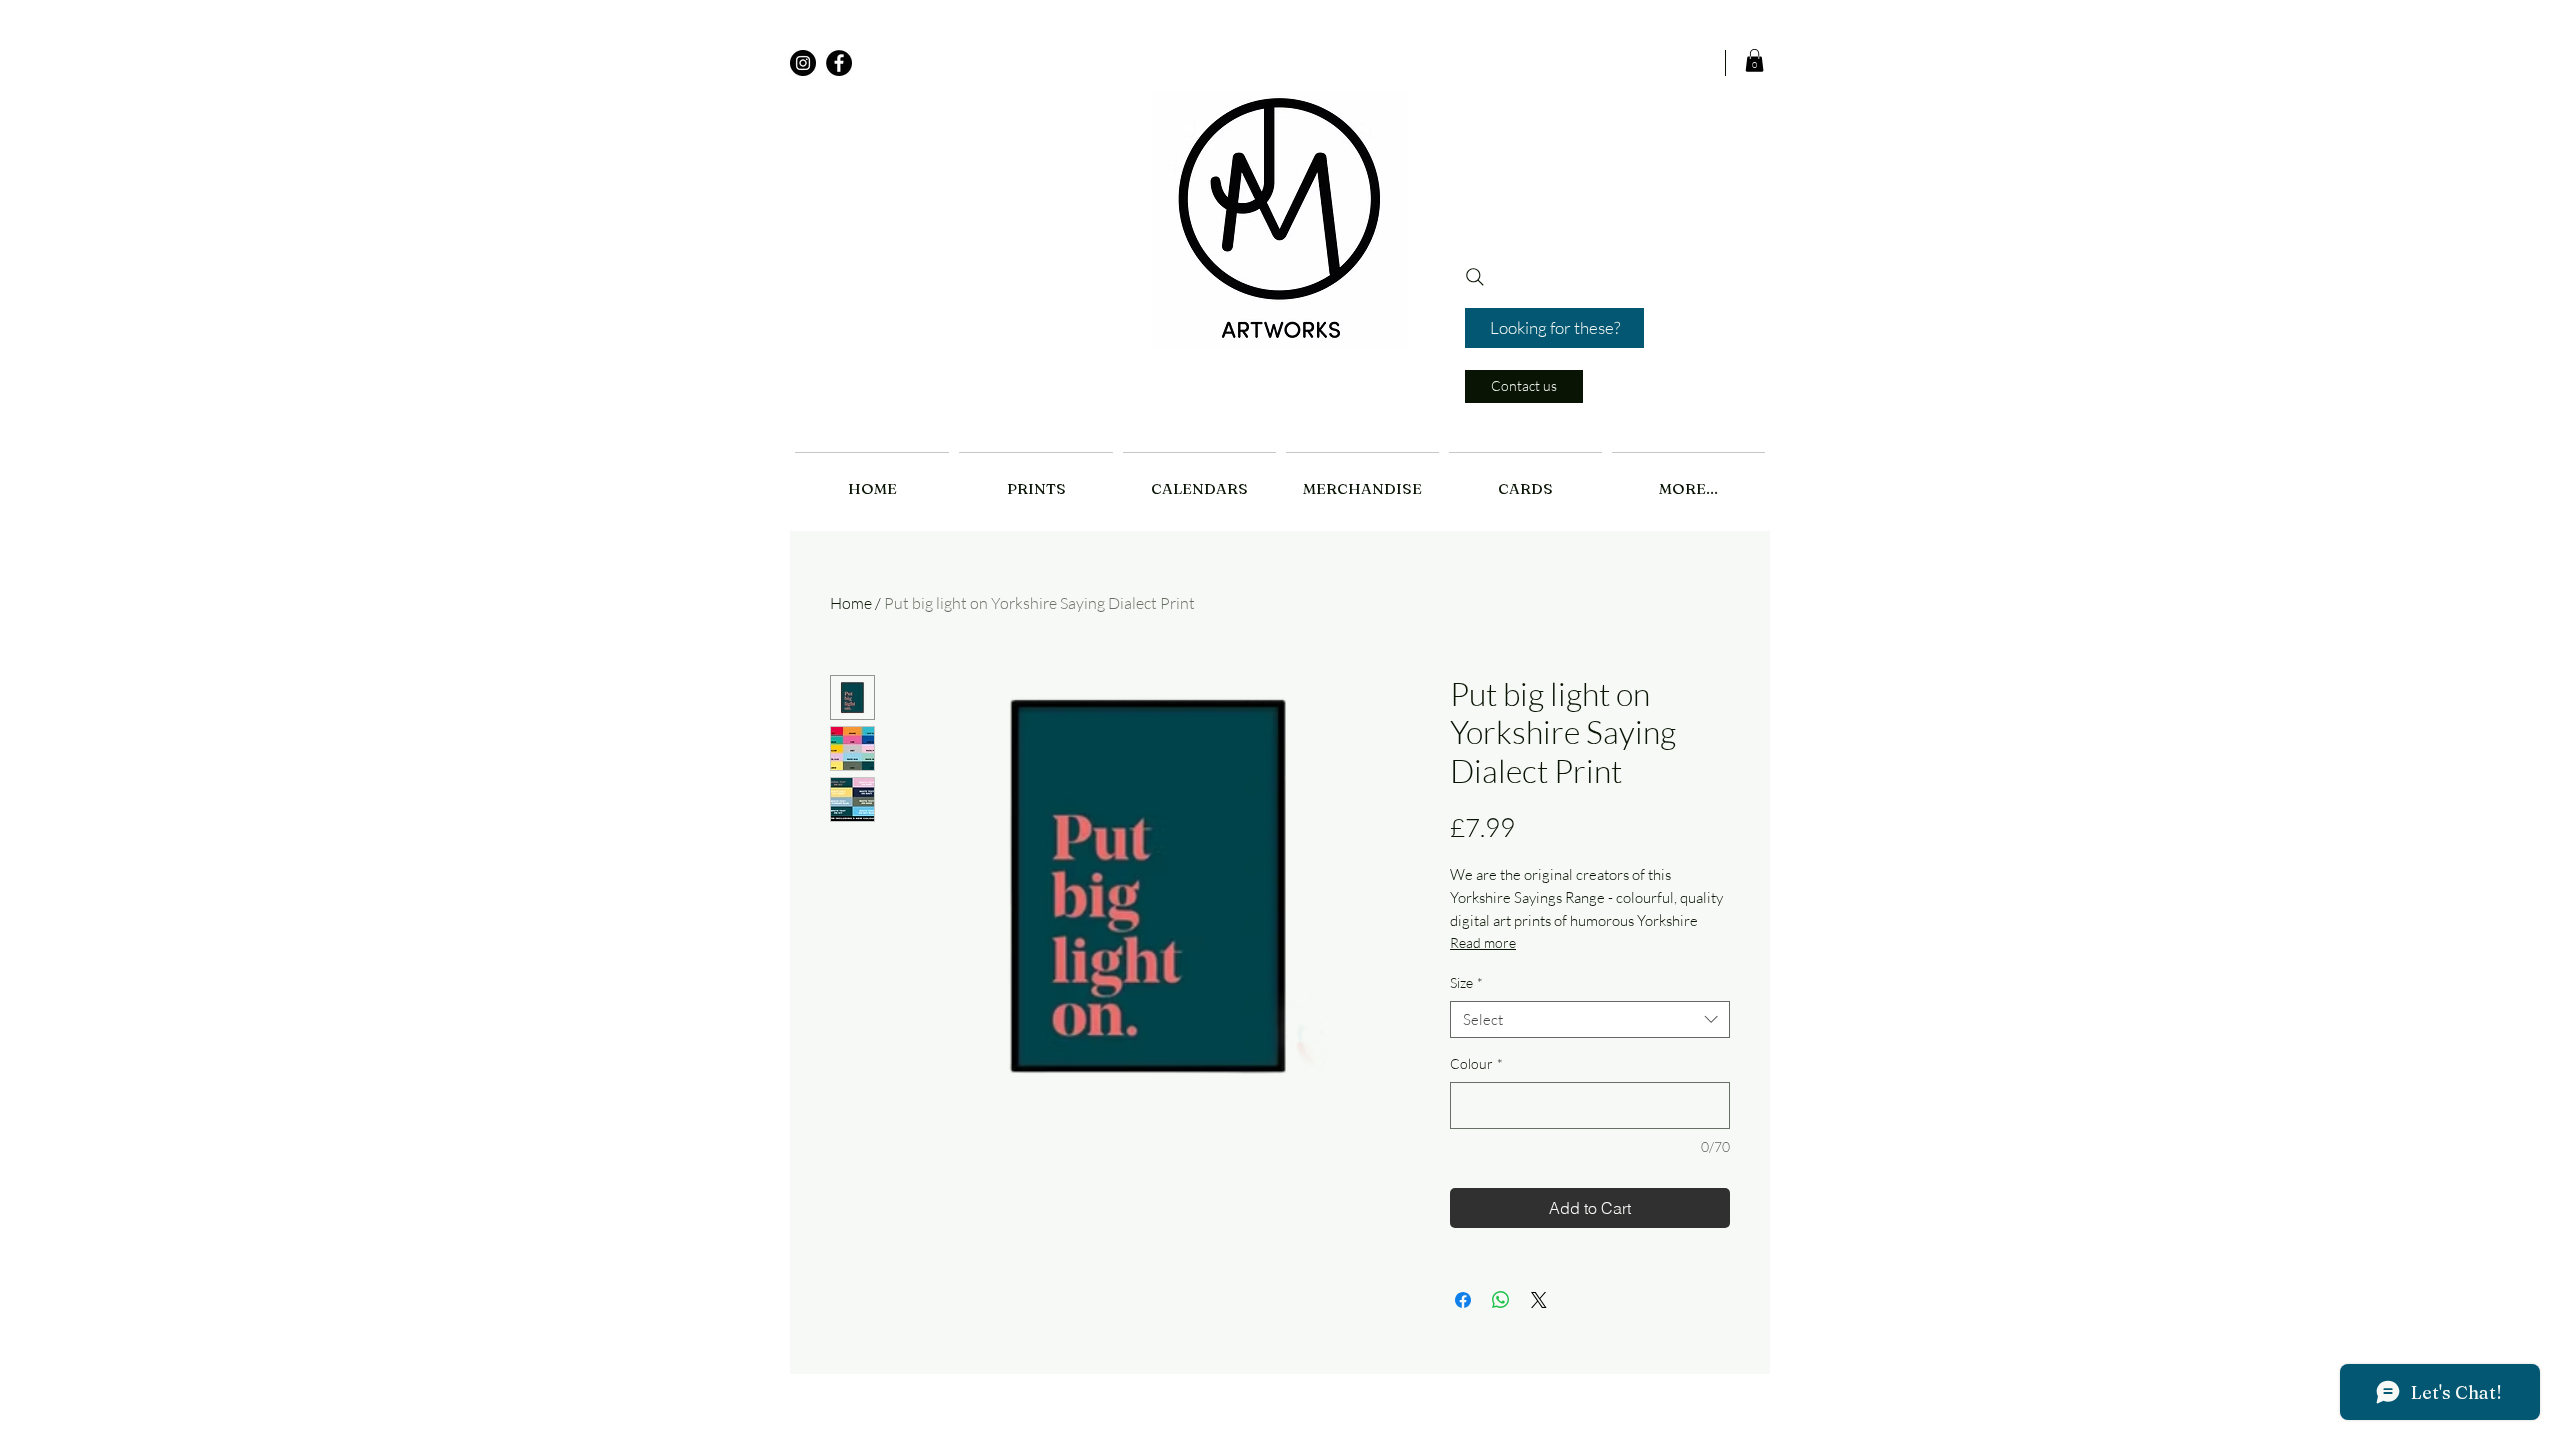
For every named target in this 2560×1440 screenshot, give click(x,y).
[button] (1754, 60)
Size (1466, 982)
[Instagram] (803, 63)
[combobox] (1590, 1020)
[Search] (1475, 277)
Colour (1476, 1063)
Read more (1483, 942)
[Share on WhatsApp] (1501, 1300)
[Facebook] (839, 63)
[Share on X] (1539, 1300)
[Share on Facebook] (1463, 1300)
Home (851, 603)
